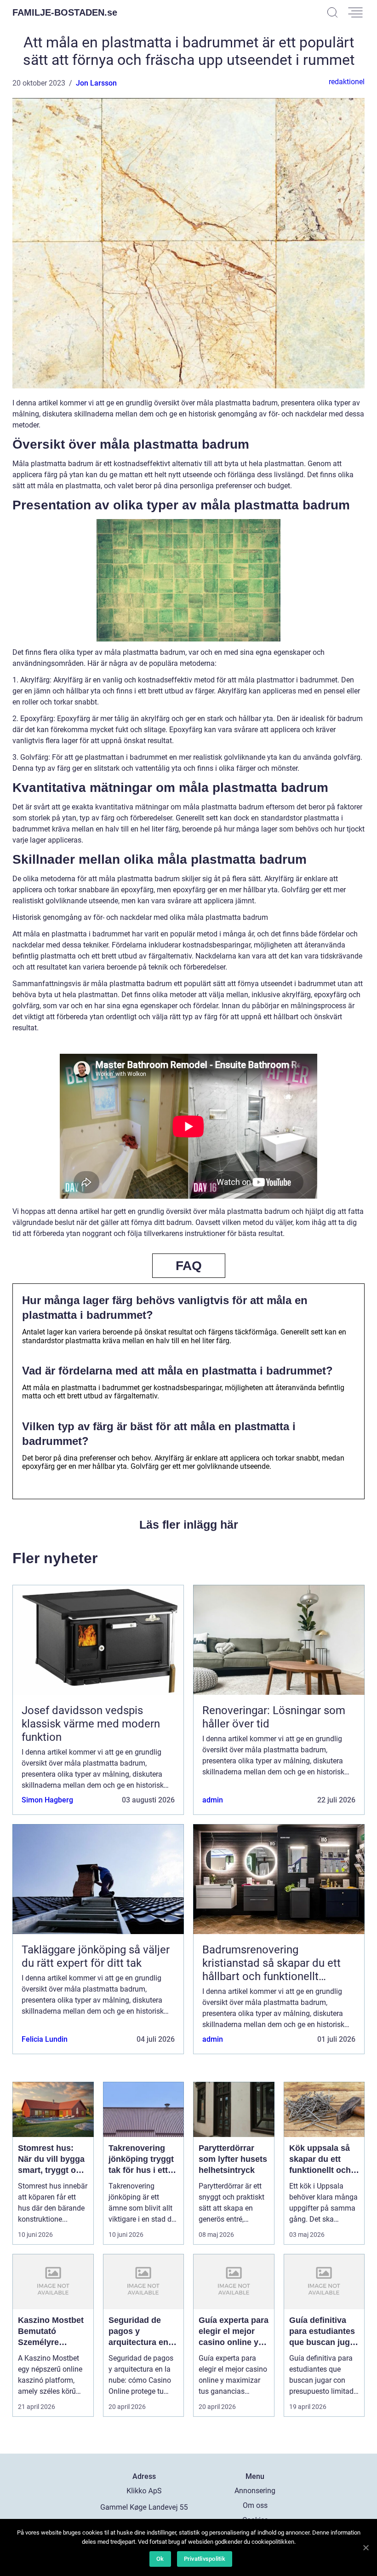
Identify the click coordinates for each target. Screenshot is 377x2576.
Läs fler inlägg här (189, 1525)
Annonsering (255, 2491)
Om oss (255, 2505)
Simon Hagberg (47, 1800)
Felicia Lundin (45, 2039)
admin (213, 1800)
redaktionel (347, 82)
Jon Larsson (96, 83)
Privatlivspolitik (205, 2559)
